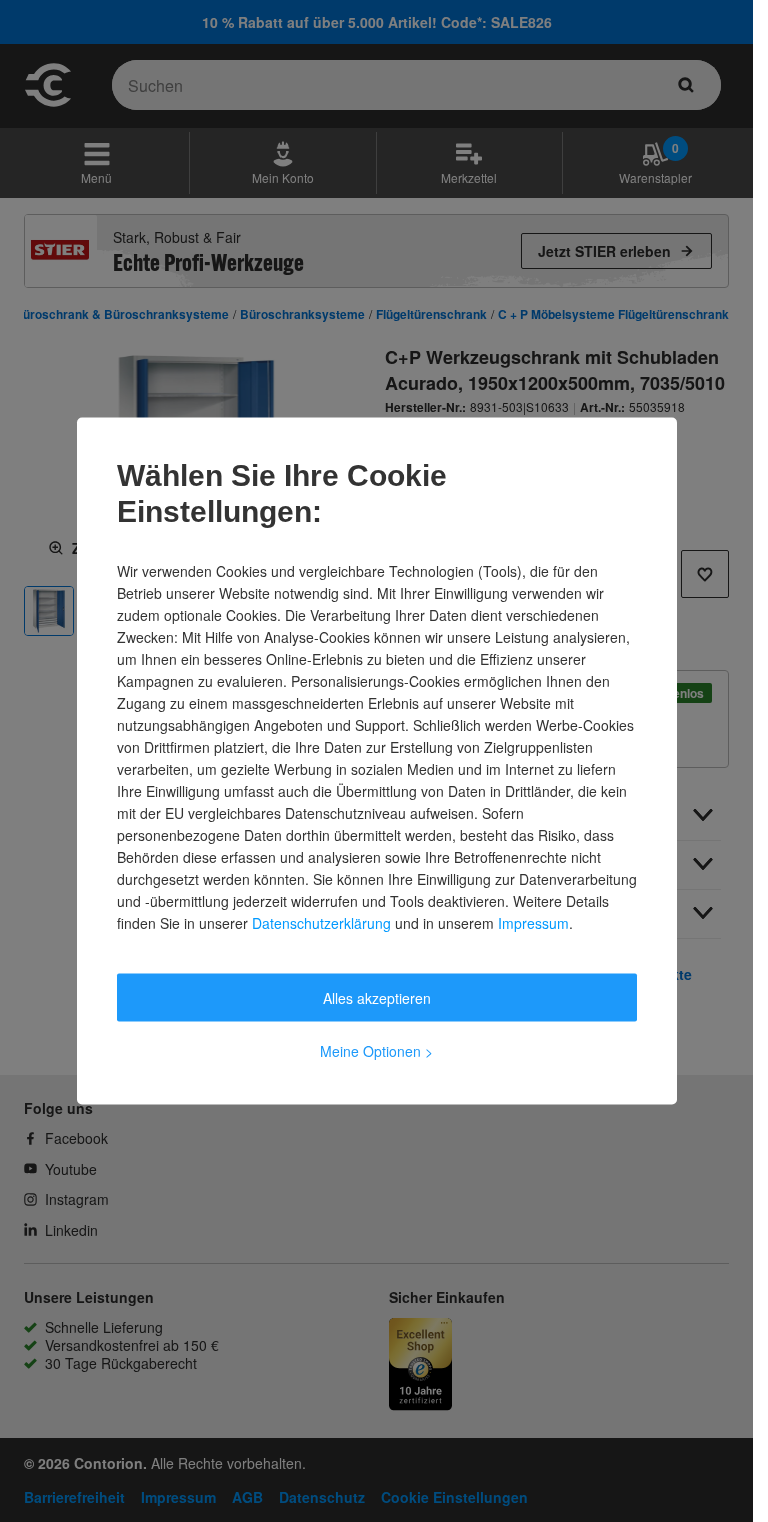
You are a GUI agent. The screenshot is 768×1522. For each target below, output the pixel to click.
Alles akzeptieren (377, 998)
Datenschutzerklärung (321, 923)
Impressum (533, 923)
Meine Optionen (376, 1051)
